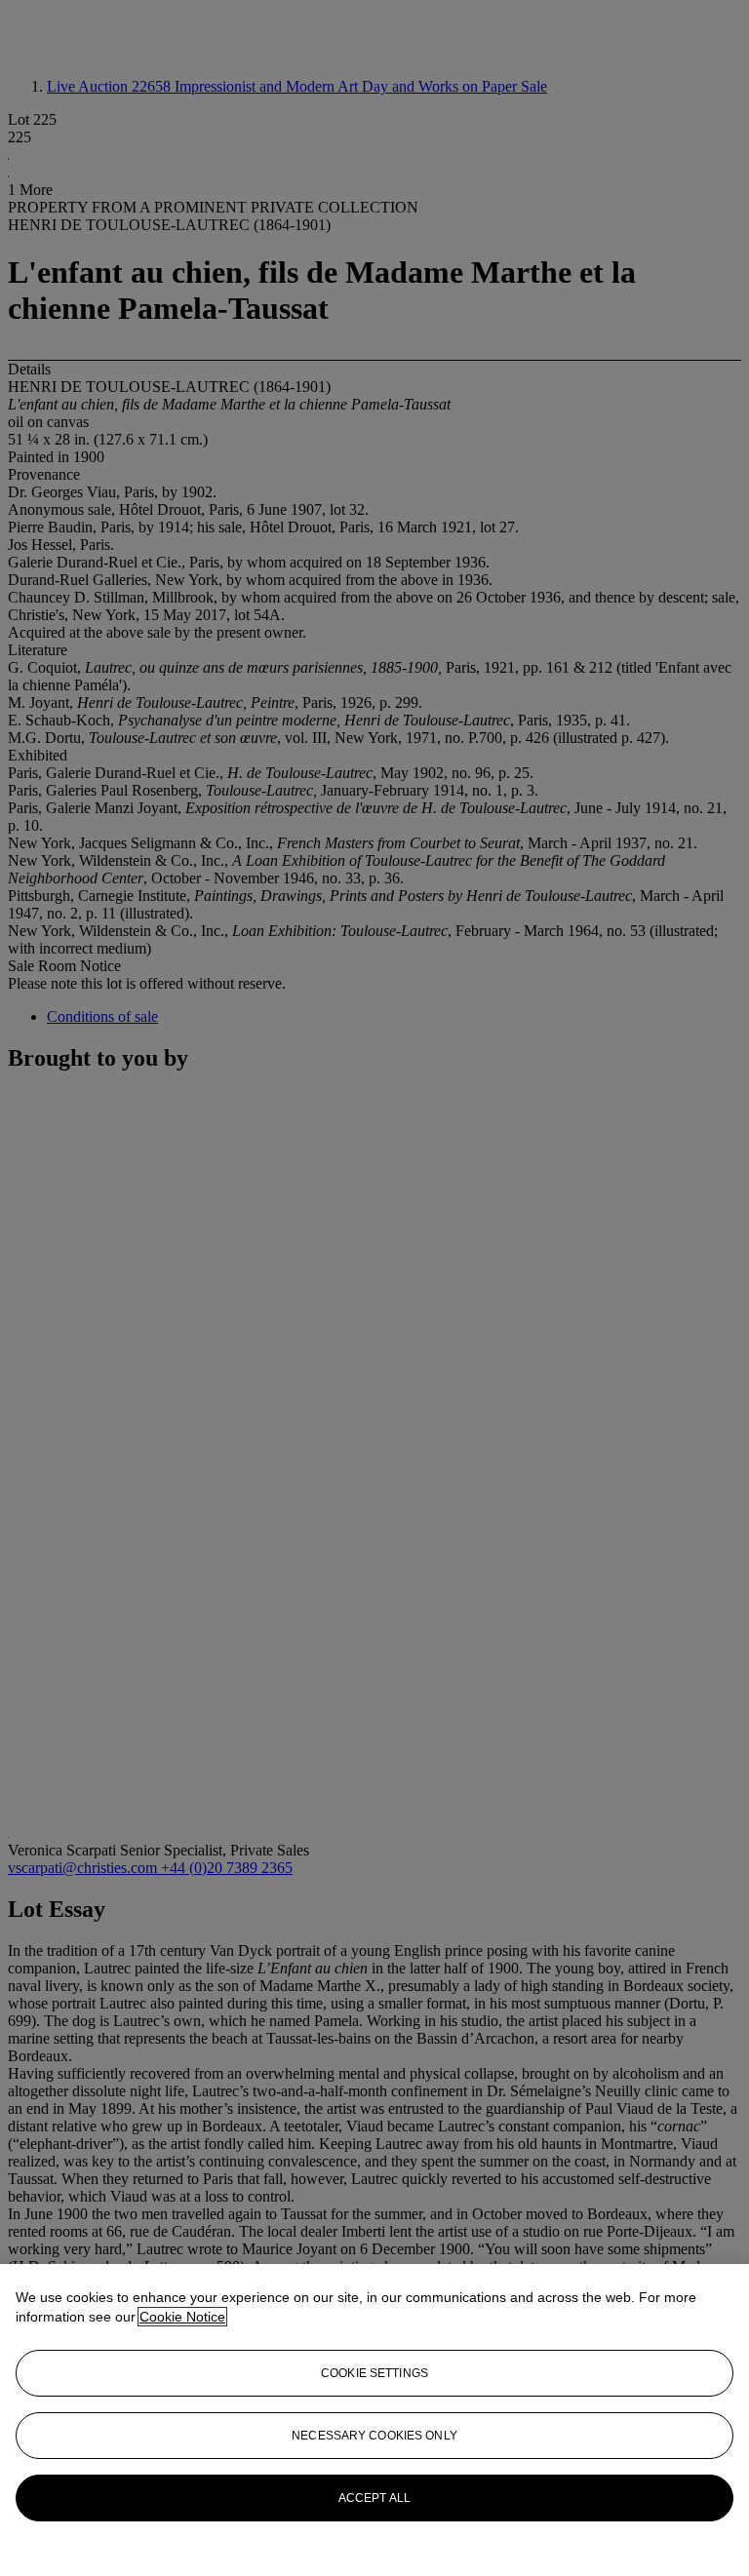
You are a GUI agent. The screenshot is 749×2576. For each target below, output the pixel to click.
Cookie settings (374, 2373)
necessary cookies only (374, 2436)
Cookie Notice (182, 2317)
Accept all (374, 2498)
